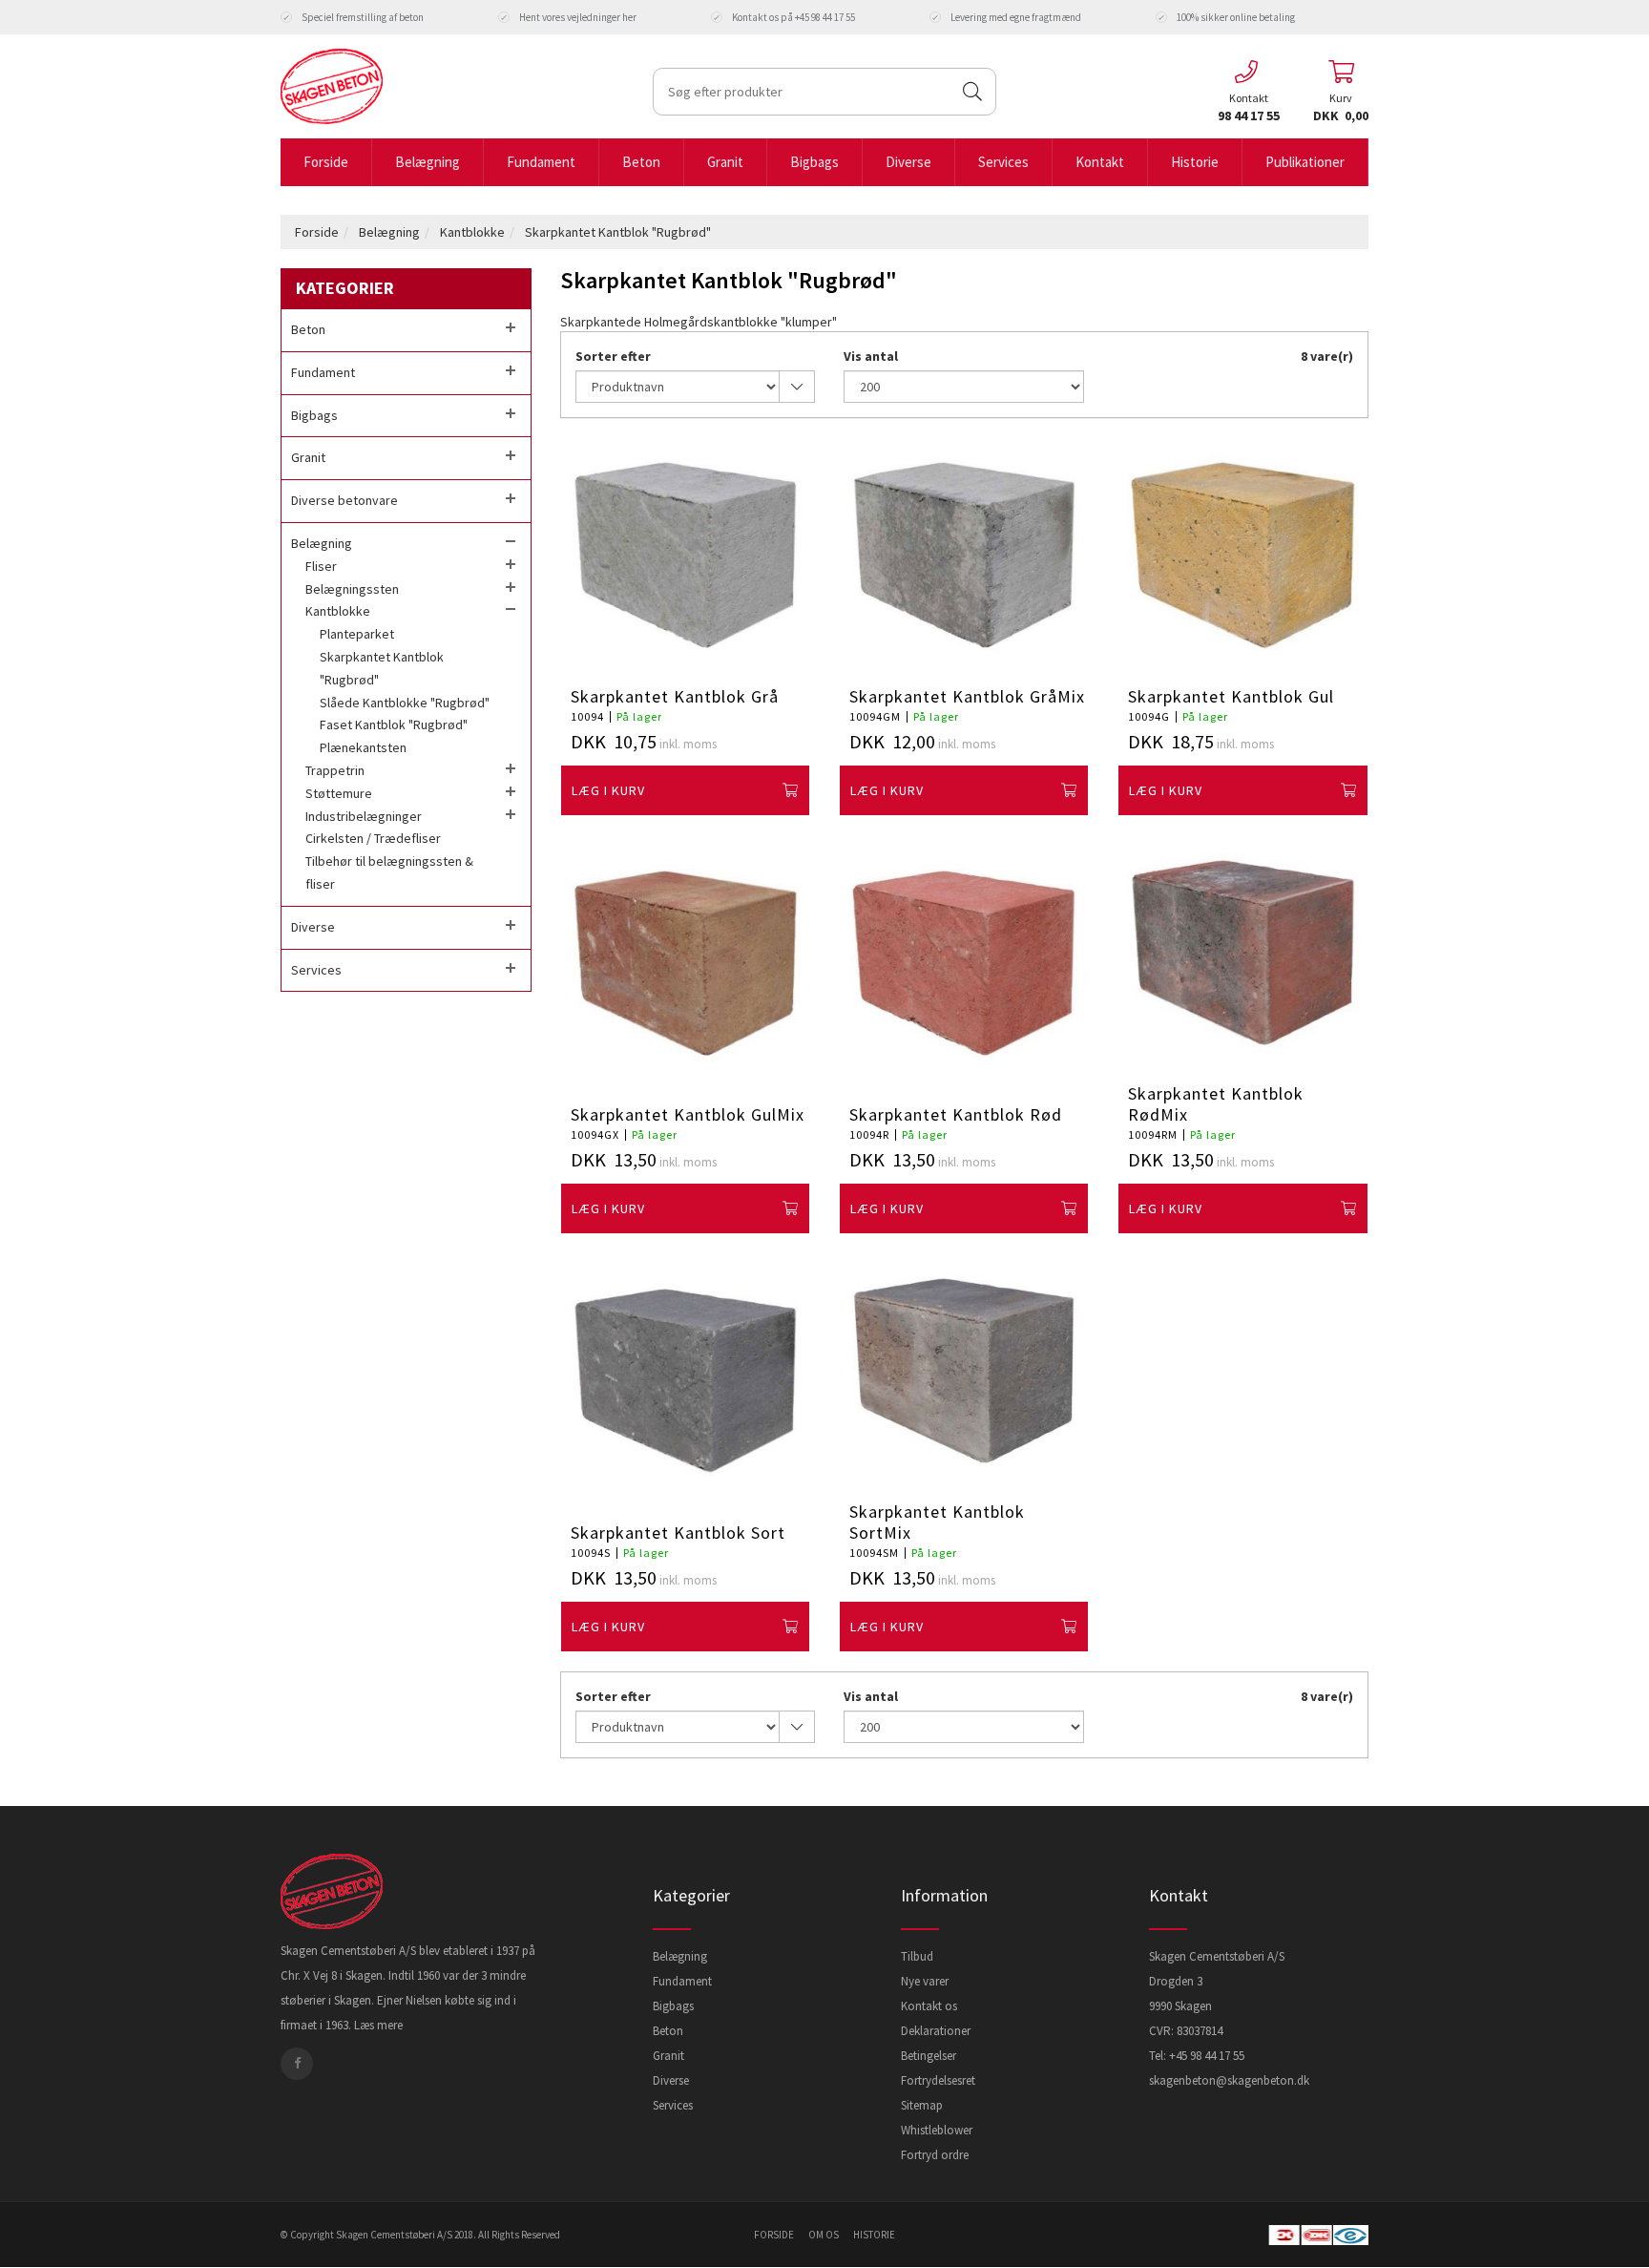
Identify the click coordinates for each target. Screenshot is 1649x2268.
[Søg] (972, 92)
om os (824, 2235)
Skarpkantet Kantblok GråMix (967, 697)
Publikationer (1305, 162)
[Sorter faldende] (797, 387)
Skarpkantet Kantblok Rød (956, 1115)
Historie (1195, 162)
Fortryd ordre (935, 2155)
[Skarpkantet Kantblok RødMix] (1242, 953)
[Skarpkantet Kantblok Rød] (964, 963)
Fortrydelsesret (938, 2080)
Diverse (671, 2080)
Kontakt (1100, 162)
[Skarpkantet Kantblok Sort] (685, 1381)
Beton (668, 2031)
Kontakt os (929, 2006)
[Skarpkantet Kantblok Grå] (685, 555)
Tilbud (917, 1956)
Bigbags (673, 2006)
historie (874, 2235)
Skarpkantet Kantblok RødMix (1216, 1104)
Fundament (682, 1981)
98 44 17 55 (1249, 115)
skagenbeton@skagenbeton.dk (1229, 2080)
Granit (668, 2056)
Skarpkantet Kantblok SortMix (937, 1522)
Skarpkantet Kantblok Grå (675, 697)
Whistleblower (937, 2130)
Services (673, 2105)
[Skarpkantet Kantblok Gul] (1242, 555)
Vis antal (871, 356)
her (629, 17)
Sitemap (922, 2105)
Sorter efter (613, 356)
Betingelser (929, 2056)
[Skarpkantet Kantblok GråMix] (964, 555)
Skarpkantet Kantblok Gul (1231, 697)
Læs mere (378, 2025)
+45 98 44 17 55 (1207, 2056)
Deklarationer (936, 2031)
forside (774, 2235)
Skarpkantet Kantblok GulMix (688, 1115)
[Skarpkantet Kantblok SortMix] (964, 1371)
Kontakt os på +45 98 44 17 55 (793, 17)
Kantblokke (472, 232)
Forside (326, 162)
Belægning (389, 232)
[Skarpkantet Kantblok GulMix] (685, 963)
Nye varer (925, 1981)
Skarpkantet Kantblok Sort (678, 1533)
